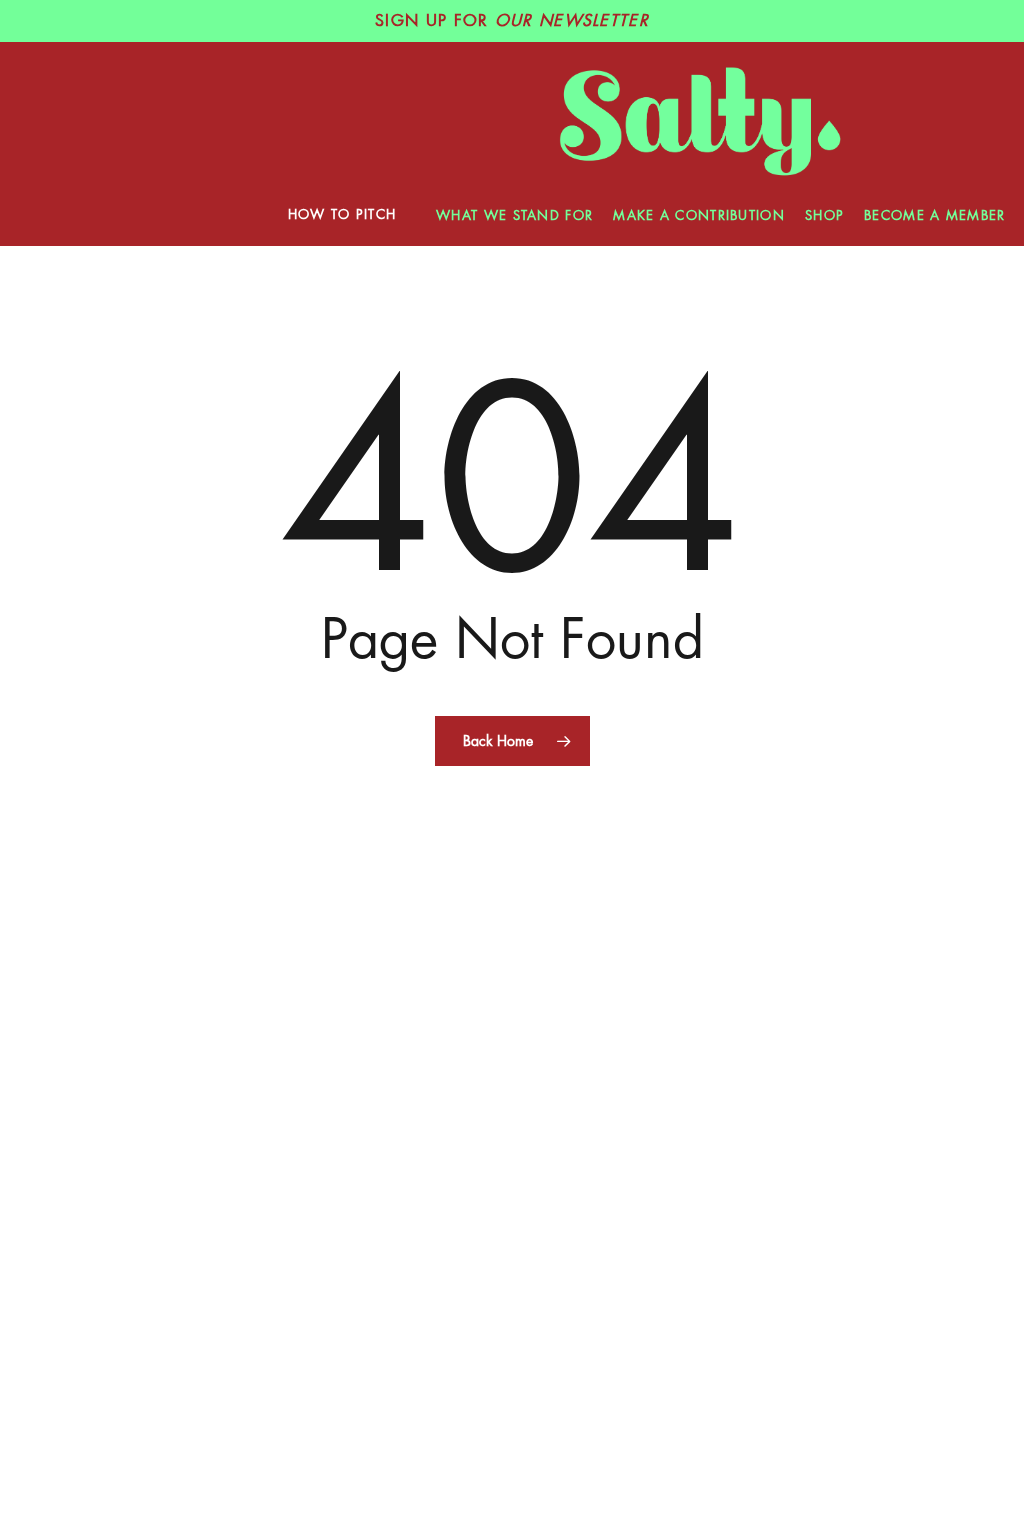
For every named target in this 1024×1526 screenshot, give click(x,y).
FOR (512, 21)
